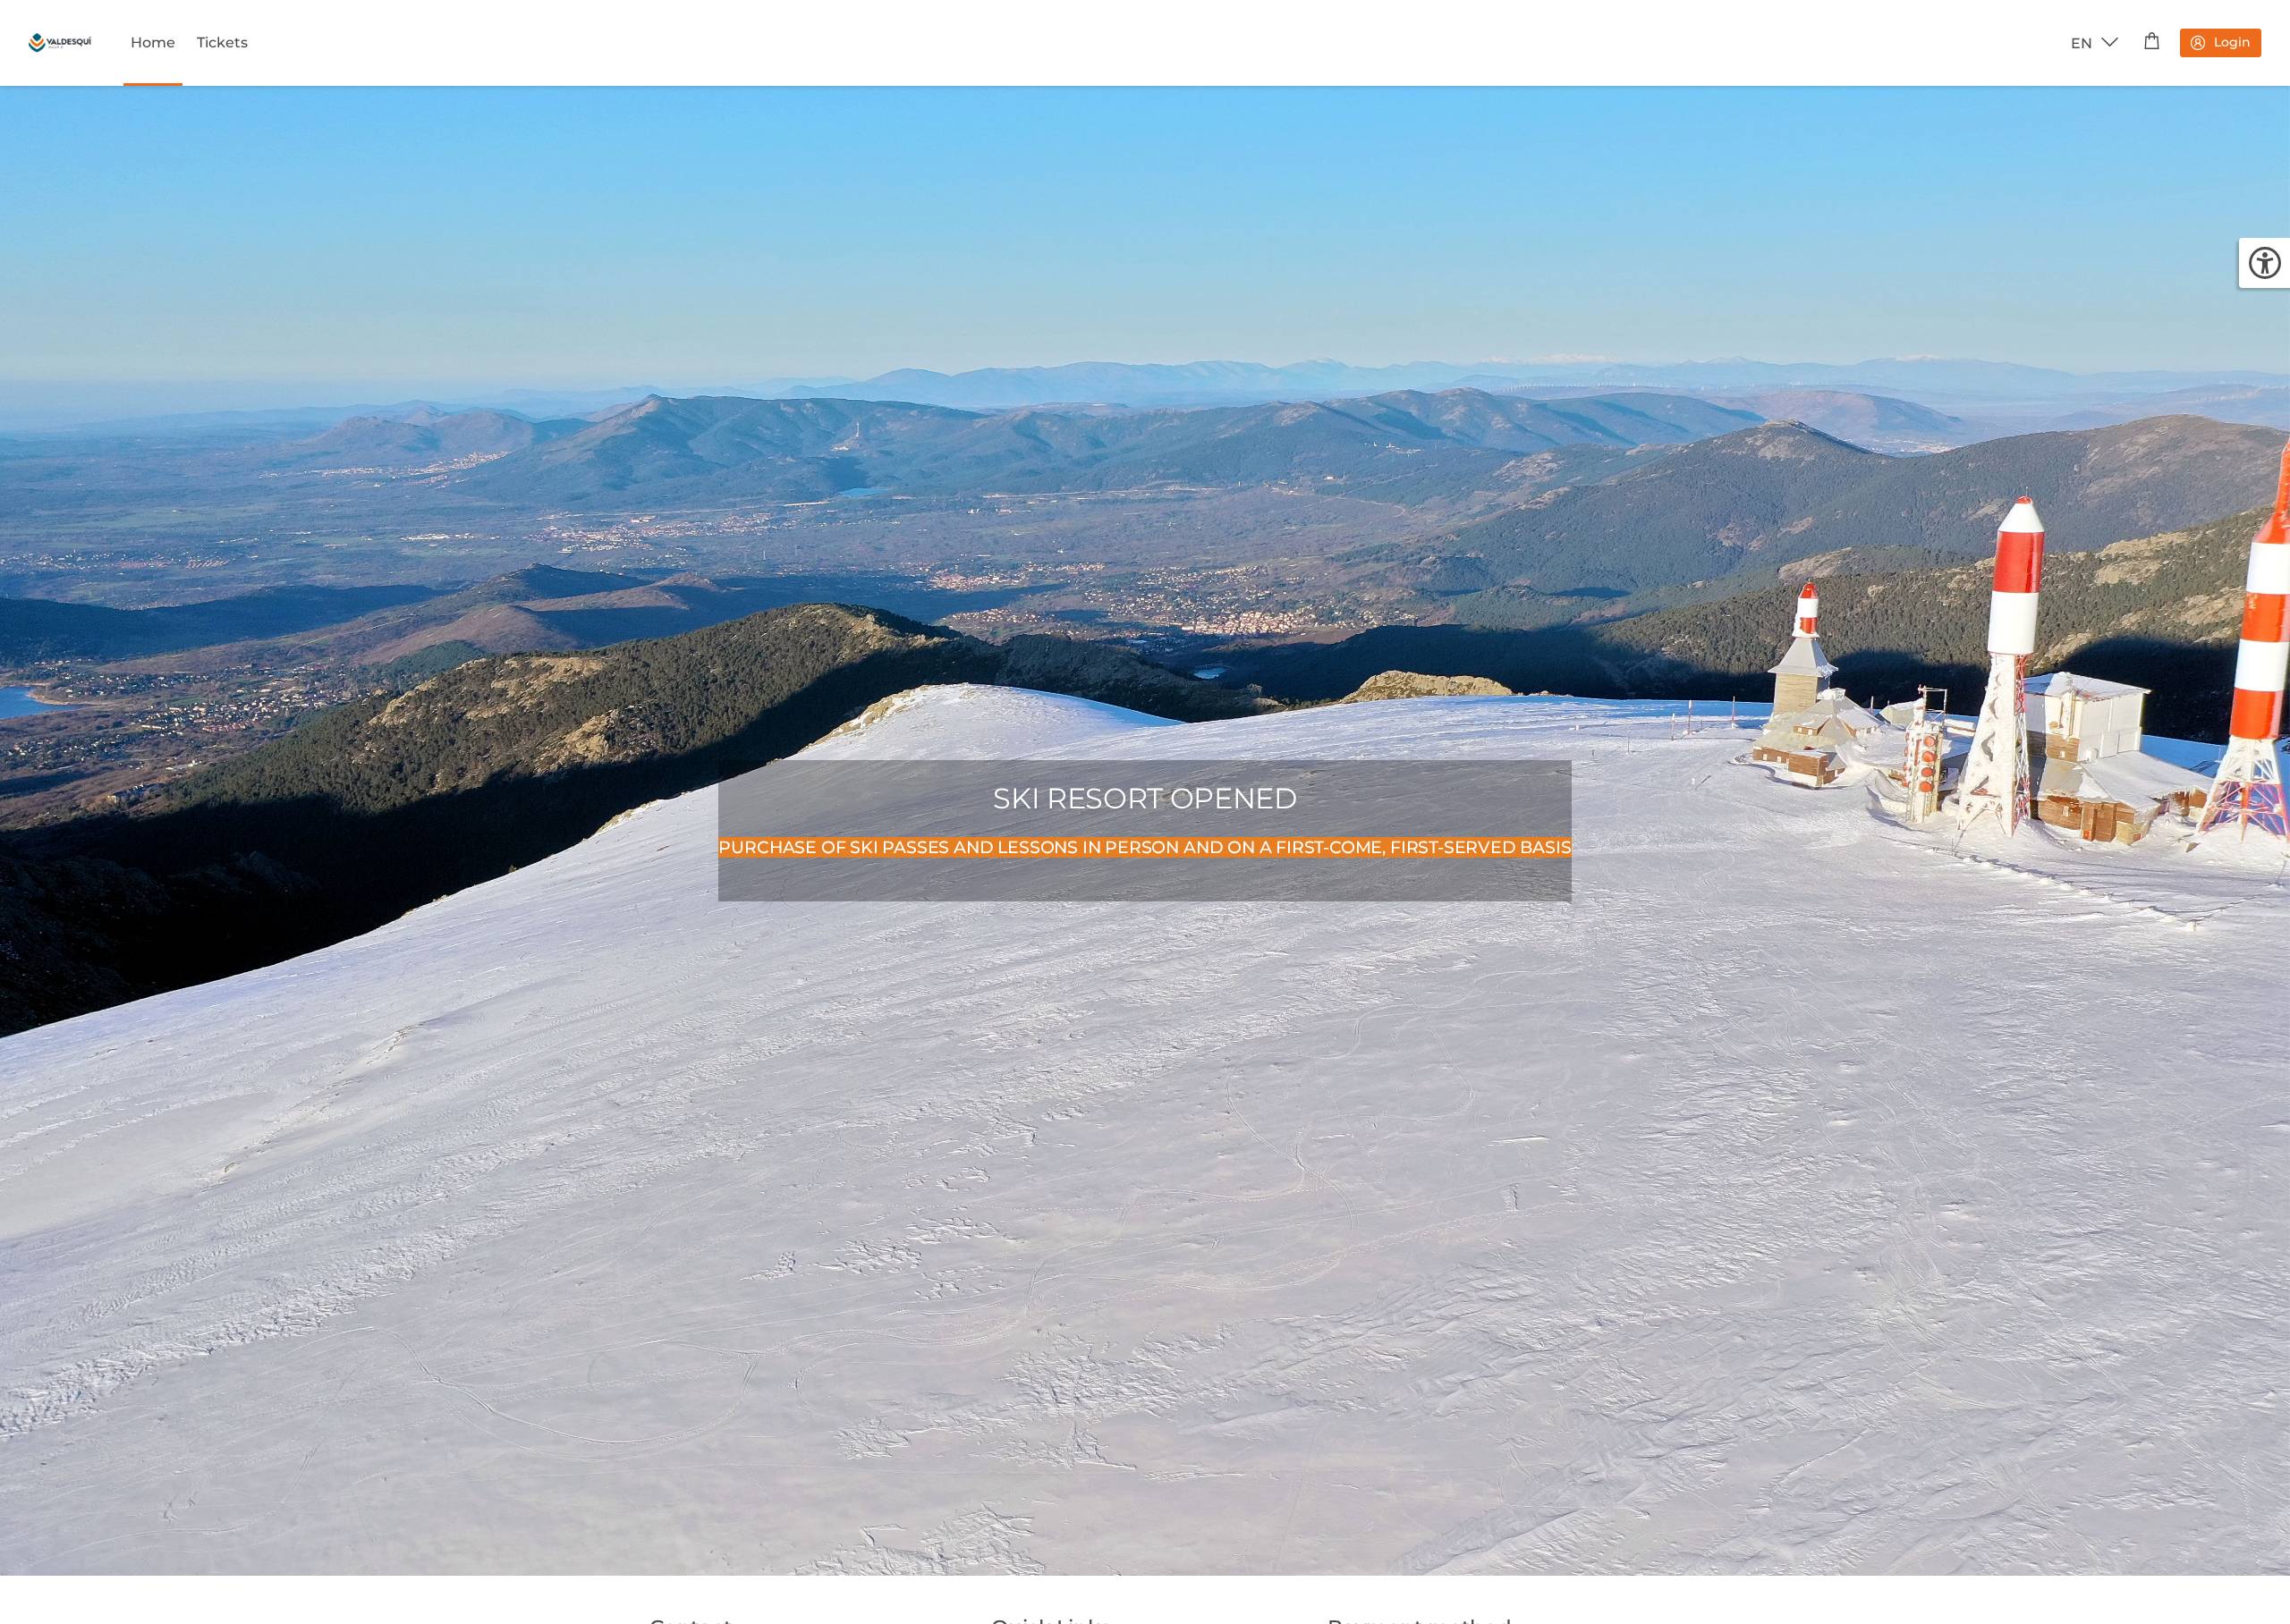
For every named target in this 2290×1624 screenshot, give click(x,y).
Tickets (222, 42)
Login (2232, 42)
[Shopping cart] (2152, 43)
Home (153, 42)
